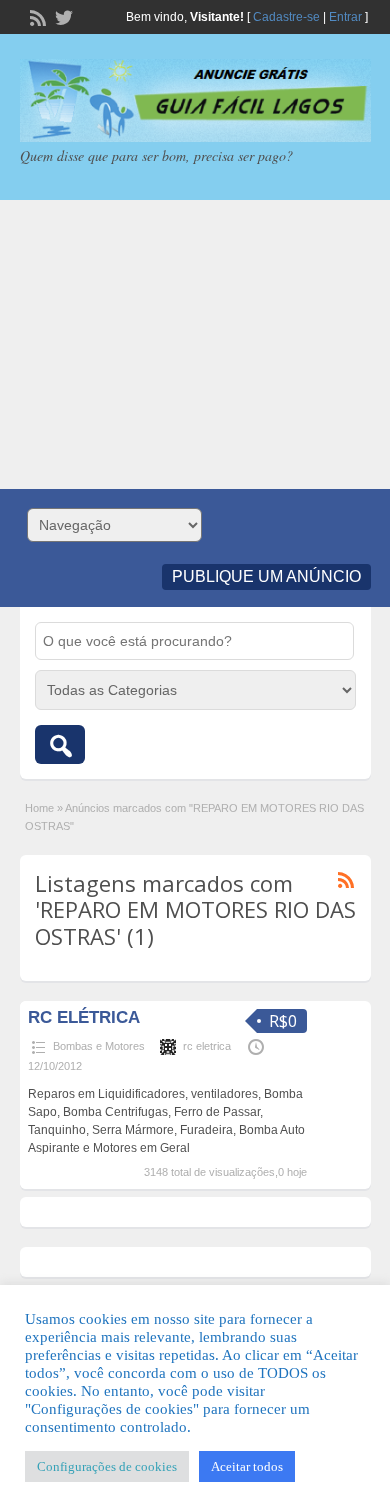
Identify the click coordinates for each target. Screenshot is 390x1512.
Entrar (345, 17)
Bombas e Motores (99, 1046)
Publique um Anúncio (266, 576)
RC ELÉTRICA (84, 1017)
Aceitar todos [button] (247, 1466)
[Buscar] (60, 744)
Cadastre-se (286, 17)
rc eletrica (207, 1046)
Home (39, 808)
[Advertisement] (195, 344)
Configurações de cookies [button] (107, 1466)
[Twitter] (62, 16)
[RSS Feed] (36, 16)
